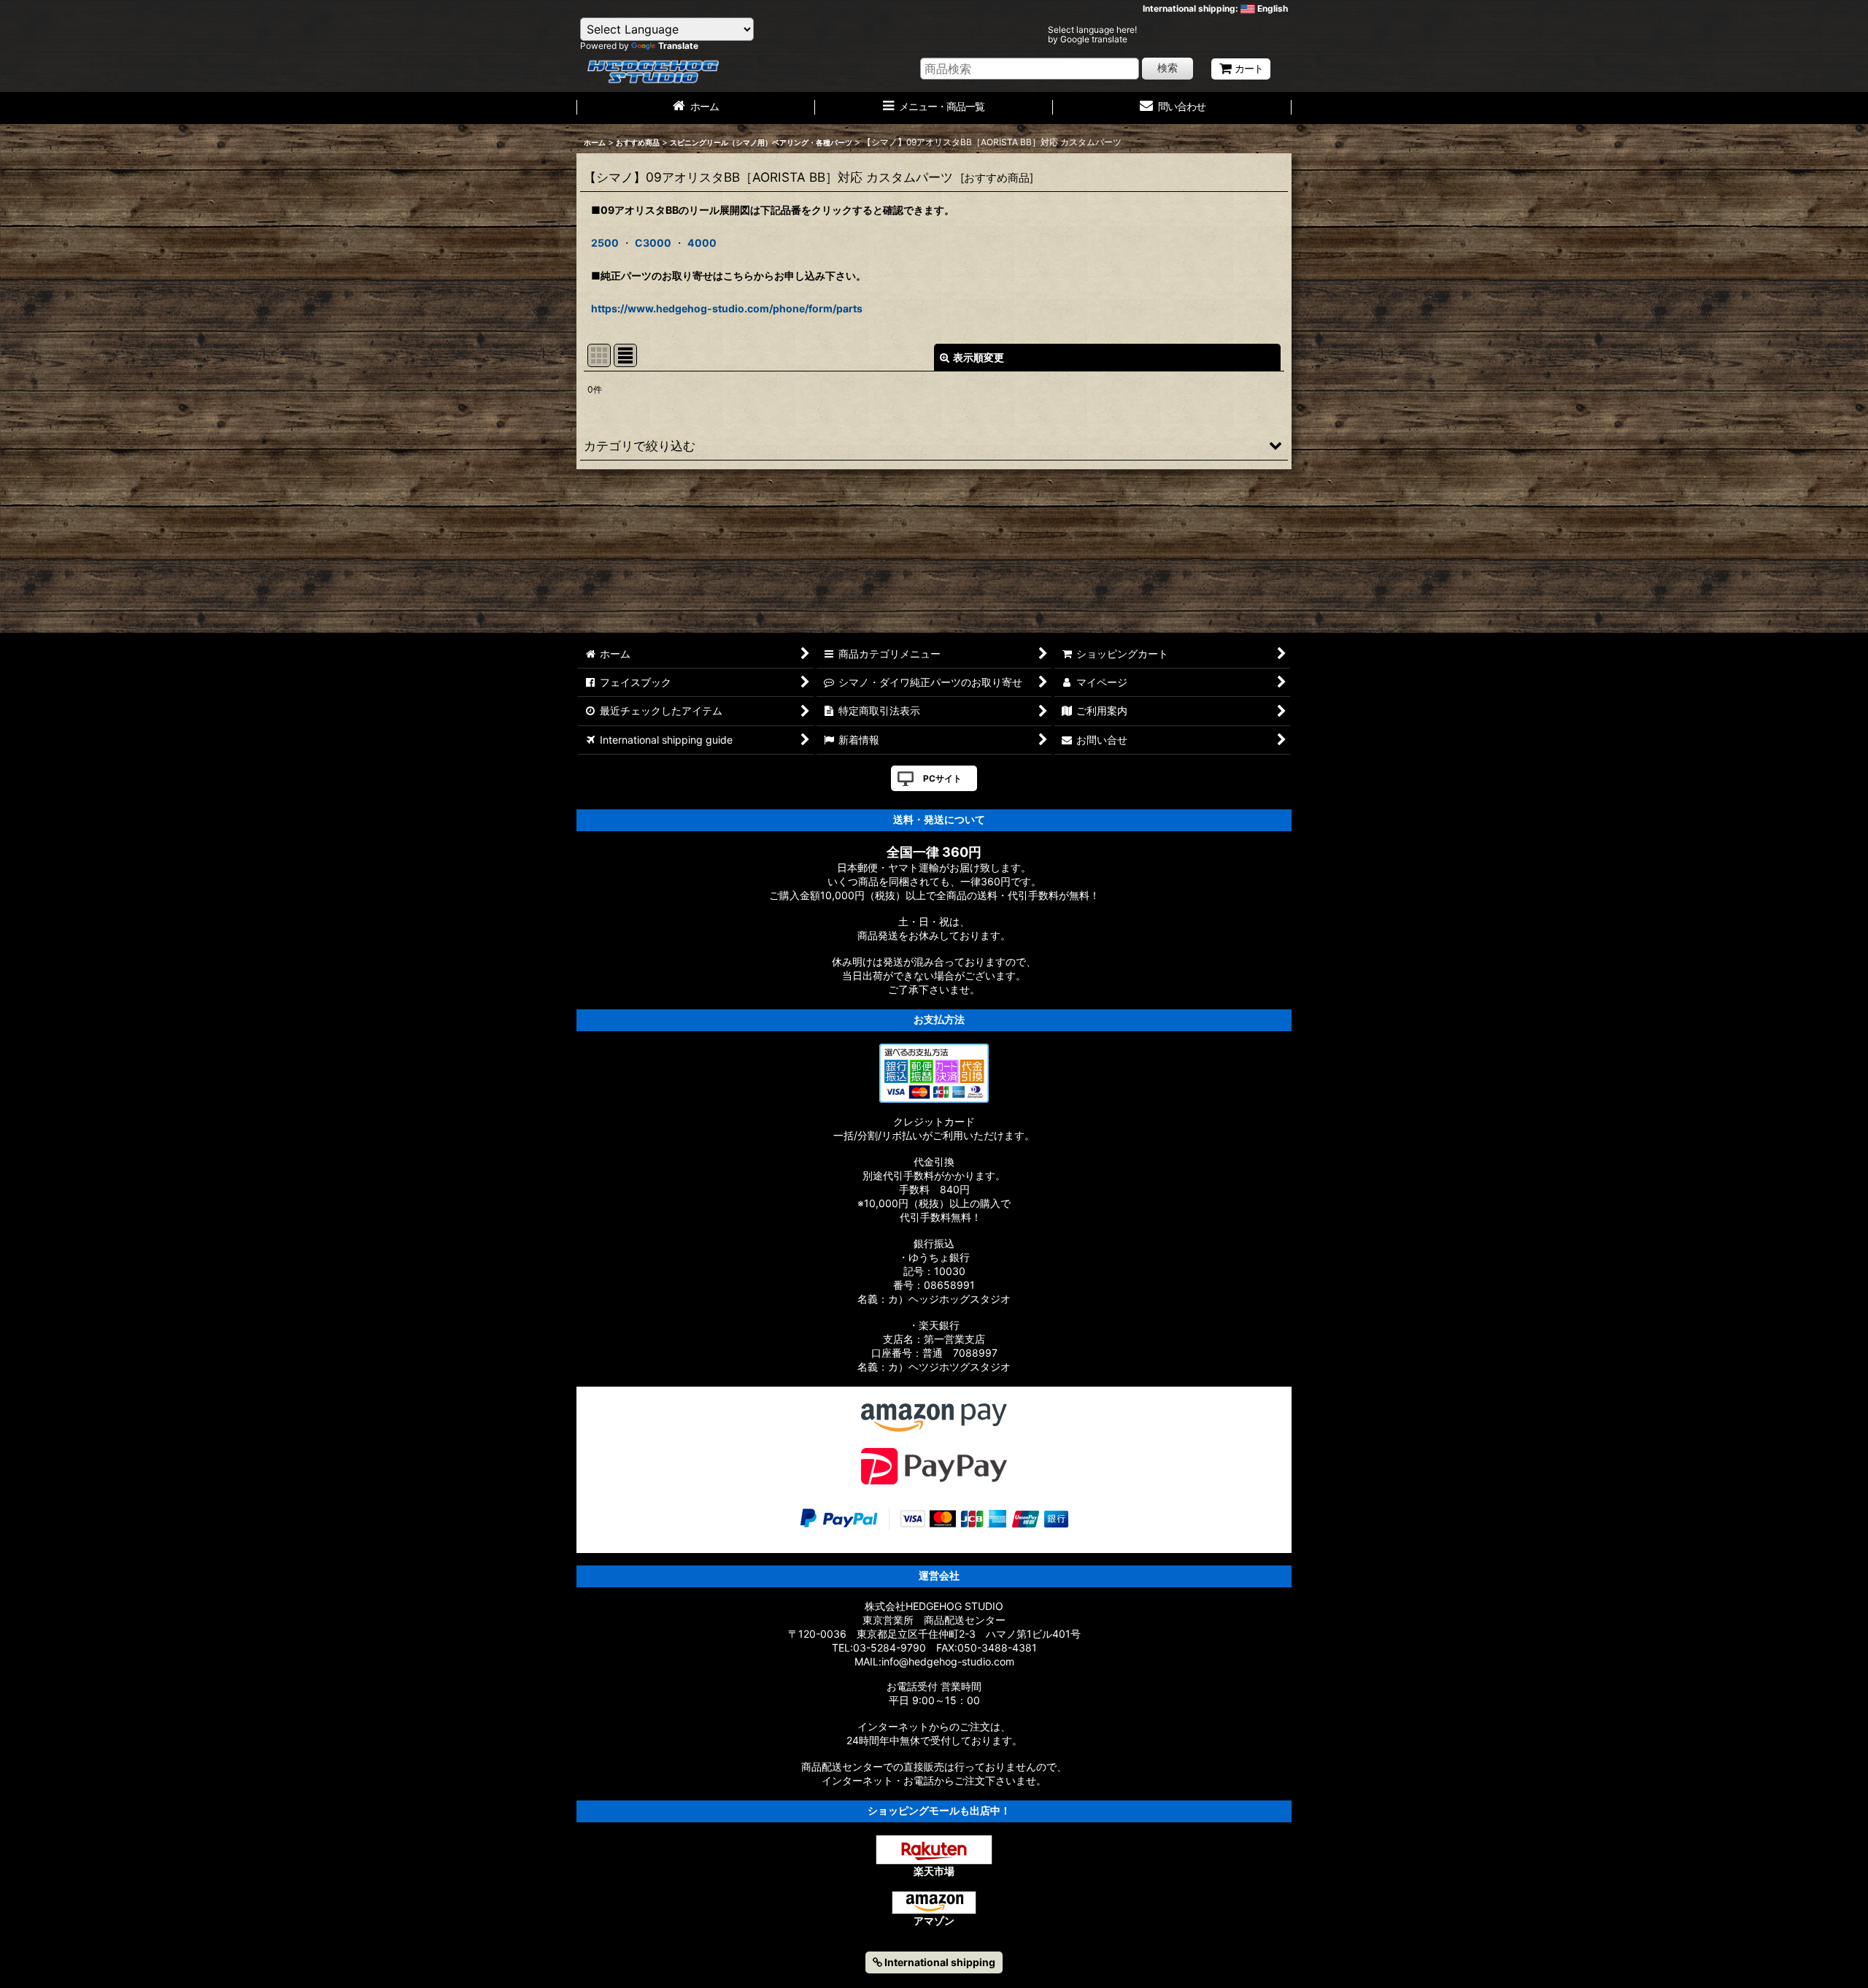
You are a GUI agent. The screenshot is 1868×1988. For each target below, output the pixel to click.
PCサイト (942, 778)
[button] (934, 445)
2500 (605, 243)
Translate (678, 46)
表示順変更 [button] (979, 357)
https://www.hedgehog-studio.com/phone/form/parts (727, 308)
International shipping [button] (939, 1962)
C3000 (653, 243)
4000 (702, 243)
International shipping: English (1215, 8)
